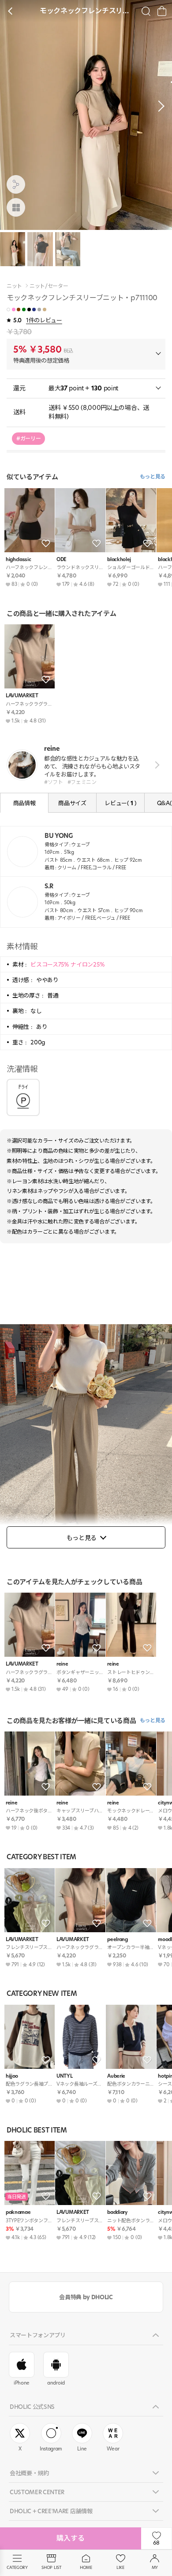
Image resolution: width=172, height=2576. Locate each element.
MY (155, 2567)
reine (62, 1664)
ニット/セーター (49, 286)
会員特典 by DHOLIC (86, 2297)
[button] (159, 106)
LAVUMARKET (22, 696)
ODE (62, 560)
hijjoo (12, 2076)
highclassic (18, 560)
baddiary (117, 2212)
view (155, 765)
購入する (71, 2538)
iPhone (22, 2383)
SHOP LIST (51, 2567)
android (56, 2383)
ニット (14, 286)
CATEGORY (17, 2567)
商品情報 (24, 803)
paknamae (18, 2212)
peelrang (117, 1940)
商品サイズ (72, 803)
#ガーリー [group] (28, 438)
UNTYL (64, 2076)
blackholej (119, 560)
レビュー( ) (120, 803)
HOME (86, 2567)
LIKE (120, 2567)
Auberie (116, 2076)
